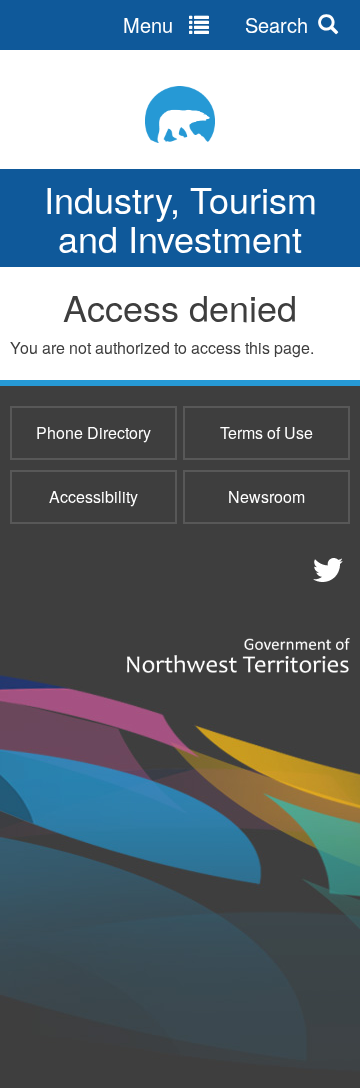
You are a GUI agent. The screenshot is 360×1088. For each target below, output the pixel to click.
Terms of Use (266, 432)
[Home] (180, 114)
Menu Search (215, 24)
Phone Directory (93, 432)
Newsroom (266, 496)
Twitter (325, 569)
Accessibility (93, 496)
